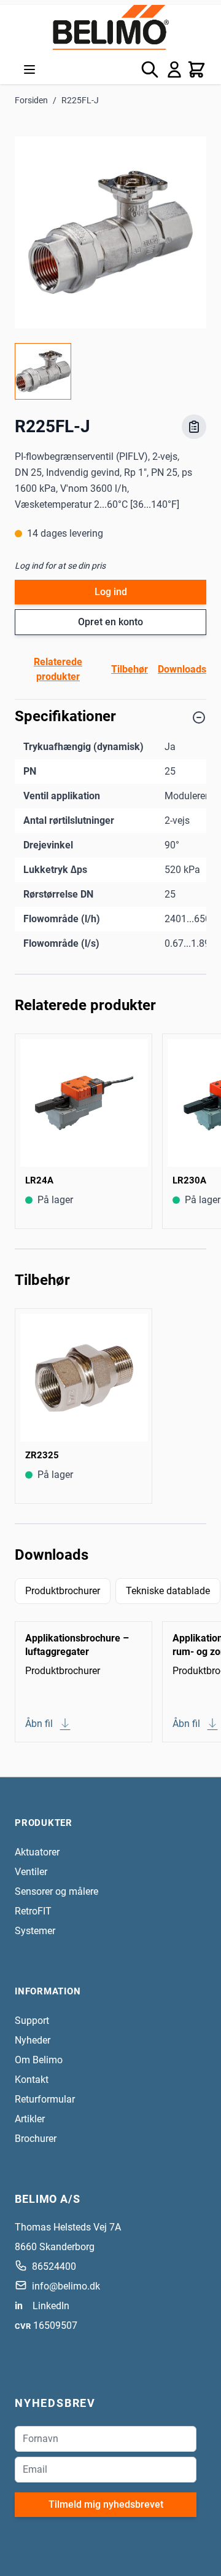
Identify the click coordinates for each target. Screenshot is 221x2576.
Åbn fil (39, 1724)
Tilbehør (130, 669)
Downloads (182, 669)
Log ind (111, 592)
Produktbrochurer (63, 1591)
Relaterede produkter (58, 669)
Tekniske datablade (168, 1591)
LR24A (39, 1180)
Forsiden (31, 100)
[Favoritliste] (194, 427)
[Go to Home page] (110, 27)
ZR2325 (42, 1455)
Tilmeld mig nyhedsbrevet (106, 2504)
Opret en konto (110, 622)
